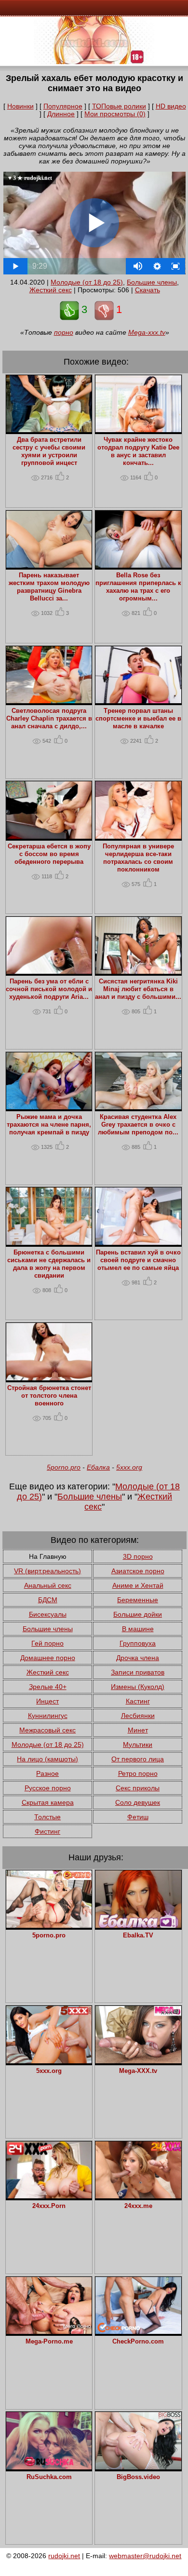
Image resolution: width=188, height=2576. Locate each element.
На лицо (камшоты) (47, 1759)
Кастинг (138, 1701)
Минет (138, 1730)
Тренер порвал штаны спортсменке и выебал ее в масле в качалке (138, 719)
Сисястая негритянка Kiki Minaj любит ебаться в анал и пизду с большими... (138, 989)
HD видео (171, 106)
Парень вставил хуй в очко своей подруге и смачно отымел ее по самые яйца (138, 1260)
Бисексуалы (48, 1614)
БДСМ (48, 1600)
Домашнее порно (48, 1658)
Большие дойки (138, 1614)
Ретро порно (138, 1773)
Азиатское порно (138, 1571)
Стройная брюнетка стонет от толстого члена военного (49, 1396)
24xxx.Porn (49, 2206)
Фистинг (47, 1831)
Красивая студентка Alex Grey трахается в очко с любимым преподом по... (138, 1125)
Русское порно (48, 1788)
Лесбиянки (138, 1716)
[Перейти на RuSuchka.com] (49, 2467)
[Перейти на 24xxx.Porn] (49, 2196)
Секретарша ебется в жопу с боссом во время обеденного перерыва (49, 854)
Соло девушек (138, 1802)
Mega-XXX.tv (138, 2071)
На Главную (48, 1556)
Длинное (61, 114)
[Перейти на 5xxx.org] (49, 2061)
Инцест (47, 1701)
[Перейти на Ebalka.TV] (138, 1925)
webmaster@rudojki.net (145, 2556)
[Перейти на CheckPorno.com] (138, 2331)
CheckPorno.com (138, 2342)
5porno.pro (64, 1467)
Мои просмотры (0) (115, 114)
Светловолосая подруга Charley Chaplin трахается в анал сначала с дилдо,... (49, 719)
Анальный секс (48, 1585)
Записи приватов (138, 1672)
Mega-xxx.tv (147, 332)
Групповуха (138, 1643)
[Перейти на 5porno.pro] (49, 1925)
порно (64, 332)
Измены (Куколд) (138, 1687)
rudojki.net (64, 2556)
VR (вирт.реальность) (47, 1571)
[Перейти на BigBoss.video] (138, 2467)
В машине (138, 1629)
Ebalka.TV (138, 1935)
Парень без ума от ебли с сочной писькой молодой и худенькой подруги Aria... (49, 989)
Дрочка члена (138, 1658)
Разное (47, 1773)
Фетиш (138, 1817)
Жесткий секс (51, 290)
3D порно (138, 1556)
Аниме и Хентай (138, 1585)
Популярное (63, 106)
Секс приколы (138, 1788)
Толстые (47, 1817)
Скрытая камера (48, 1802)
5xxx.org (129, 1467)
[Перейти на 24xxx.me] (138, 2196)
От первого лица (138, 1759)
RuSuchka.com (49, 2477)
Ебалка (98, 1467)
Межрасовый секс (47, 1730)
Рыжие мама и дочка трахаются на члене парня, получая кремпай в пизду (49, 1125)
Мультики (138, 1745)
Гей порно (47, 1643)
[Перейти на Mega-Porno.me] (49, 2331)
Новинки (20, 106)
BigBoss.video (138, 2477)
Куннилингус (48, 1716)
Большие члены (152, 282)
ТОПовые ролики (119, 106)
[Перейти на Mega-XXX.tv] (138, 2061)
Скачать (148, 290)
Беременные (138, 1600)
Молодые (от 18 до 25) (87, 282)
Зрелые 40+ (48, 1687)
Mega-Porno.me (49, 2342)
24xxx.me (138, 2206)
